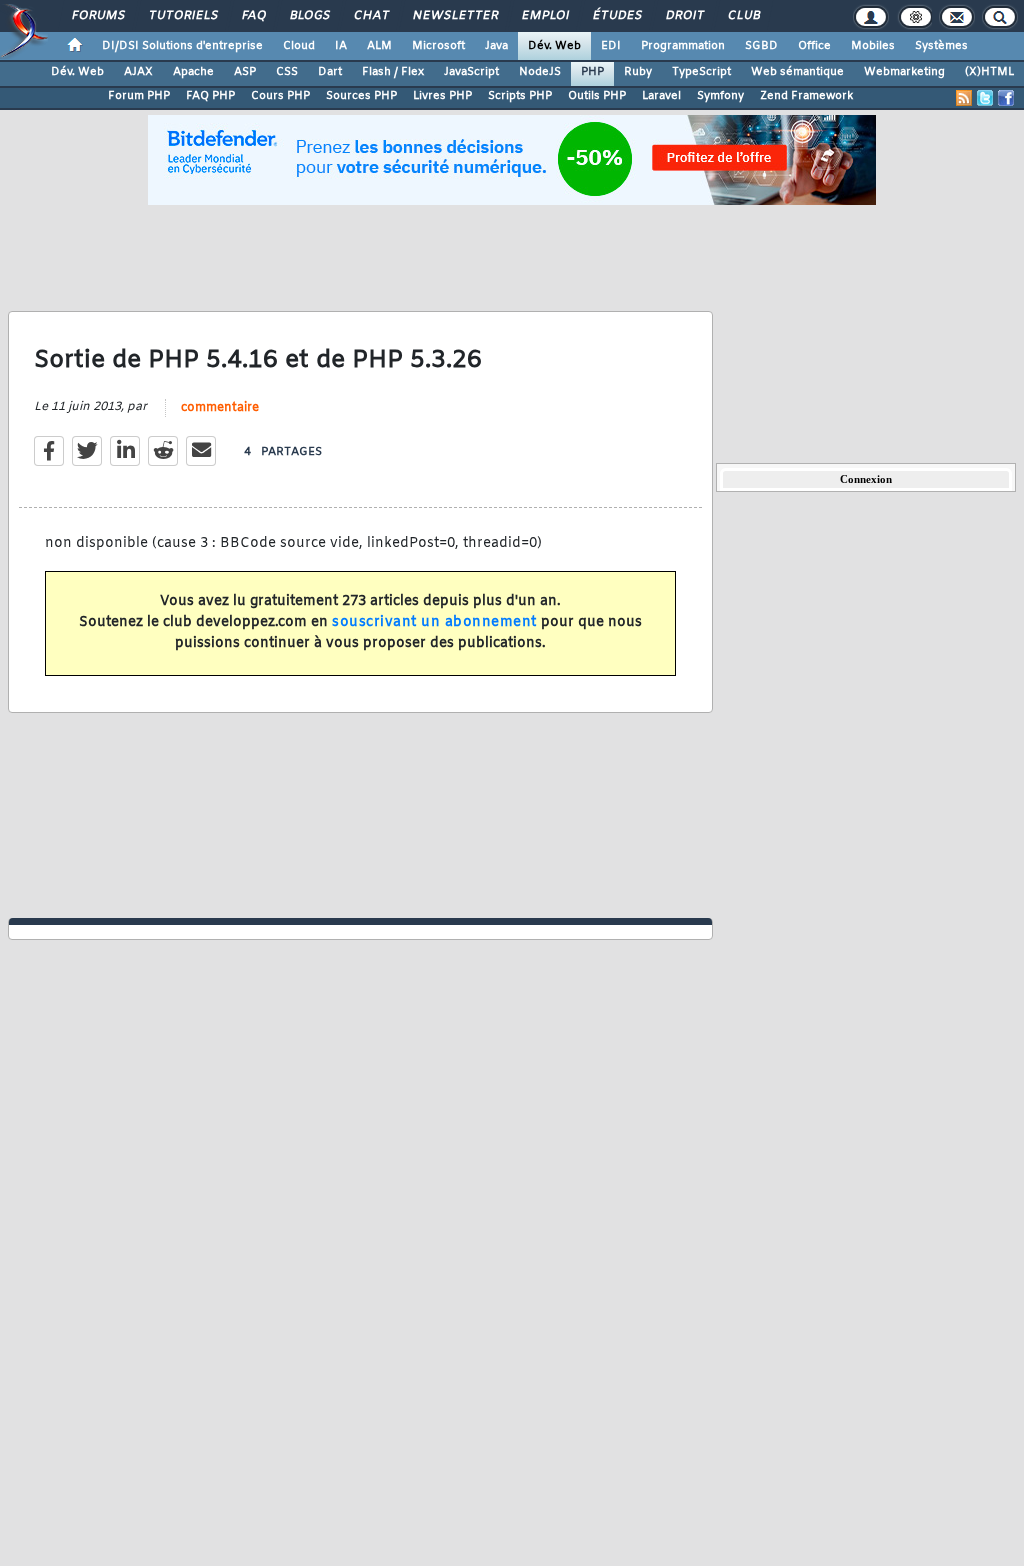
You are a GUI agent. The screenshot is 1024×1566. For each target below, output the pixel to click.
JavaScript (471, 72)
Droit (684, 16)
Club (743, 16)
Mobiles (873, 46)
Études (616, 16)
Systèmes (941, 46)
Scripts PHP (520, 96)
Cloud (299, 46)
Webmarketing (904, 72)
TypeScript (701, 72)
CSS (287, 72)
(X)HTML (989, 72)
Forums (97, 16)
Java (496, 46)
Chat (370, 16)
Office (814, 46)
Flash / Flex (393, 72)
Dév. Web (554, 46)
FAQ (253, 16)
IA (341, 46)
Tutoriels (182, 16)
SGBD (761, 46)
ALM (379, 46)
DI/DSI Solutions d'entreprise (182, 46)
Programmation (683, 46)
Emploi (544, 16)
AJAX (138, 72)
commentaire (220, 408)
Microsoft (438, 46)
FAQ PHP (210, 96)
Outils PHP (597, 96)
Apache (193, 72)
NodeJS (540, 72)
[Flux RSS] (964, 98)
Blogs (309, 16)
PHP (592, 72)
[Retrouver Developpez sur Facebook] (1006, 98)
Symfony (720, 96)
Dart (330, 72)
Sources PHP (361, 96)
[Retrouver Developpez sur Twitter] (985, 98)
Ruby (638, 72)
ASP (245, 72)
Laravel (661, 96)
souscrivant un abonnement (434, 622)
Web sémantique (797, 72)
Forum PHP (139, 96)
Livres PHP (442, 96)
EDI (611, 46)
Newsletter (454, 16)
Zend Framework (806, 96)
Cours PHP (280, 96)
